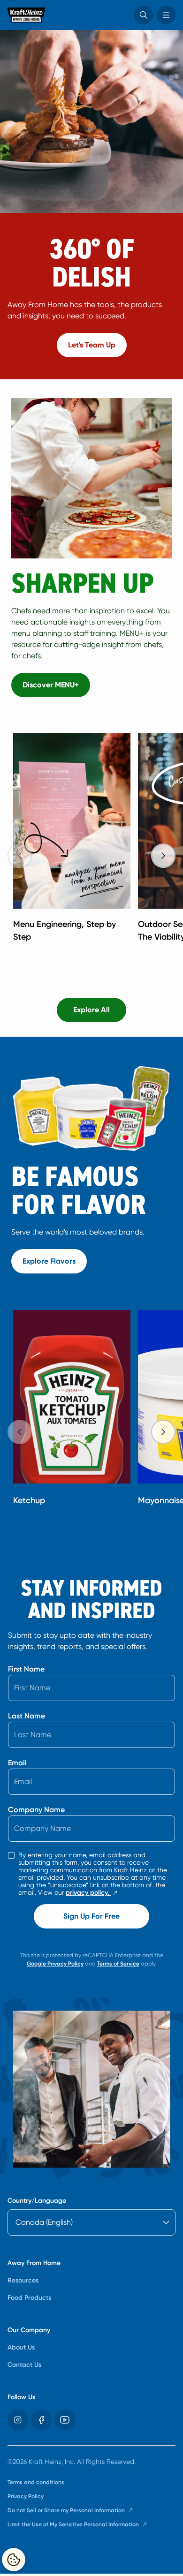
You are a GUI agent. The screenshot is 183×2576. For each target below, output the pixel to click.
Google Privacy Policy (55, 1964)
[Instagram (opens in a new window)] (18, 2420)
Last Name (27, 1716)
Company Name (36, 1810)
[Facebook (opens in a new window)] (41, 2420)
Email (17, 1763)
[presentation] (163, 856)
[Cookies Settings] (14, 2560)
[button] (144, 15)
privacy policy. (92, 1893)
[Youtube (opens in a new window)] (65, 2420)
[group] (95, 844)
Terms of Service (118, 1964)
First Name (26, 1669)
